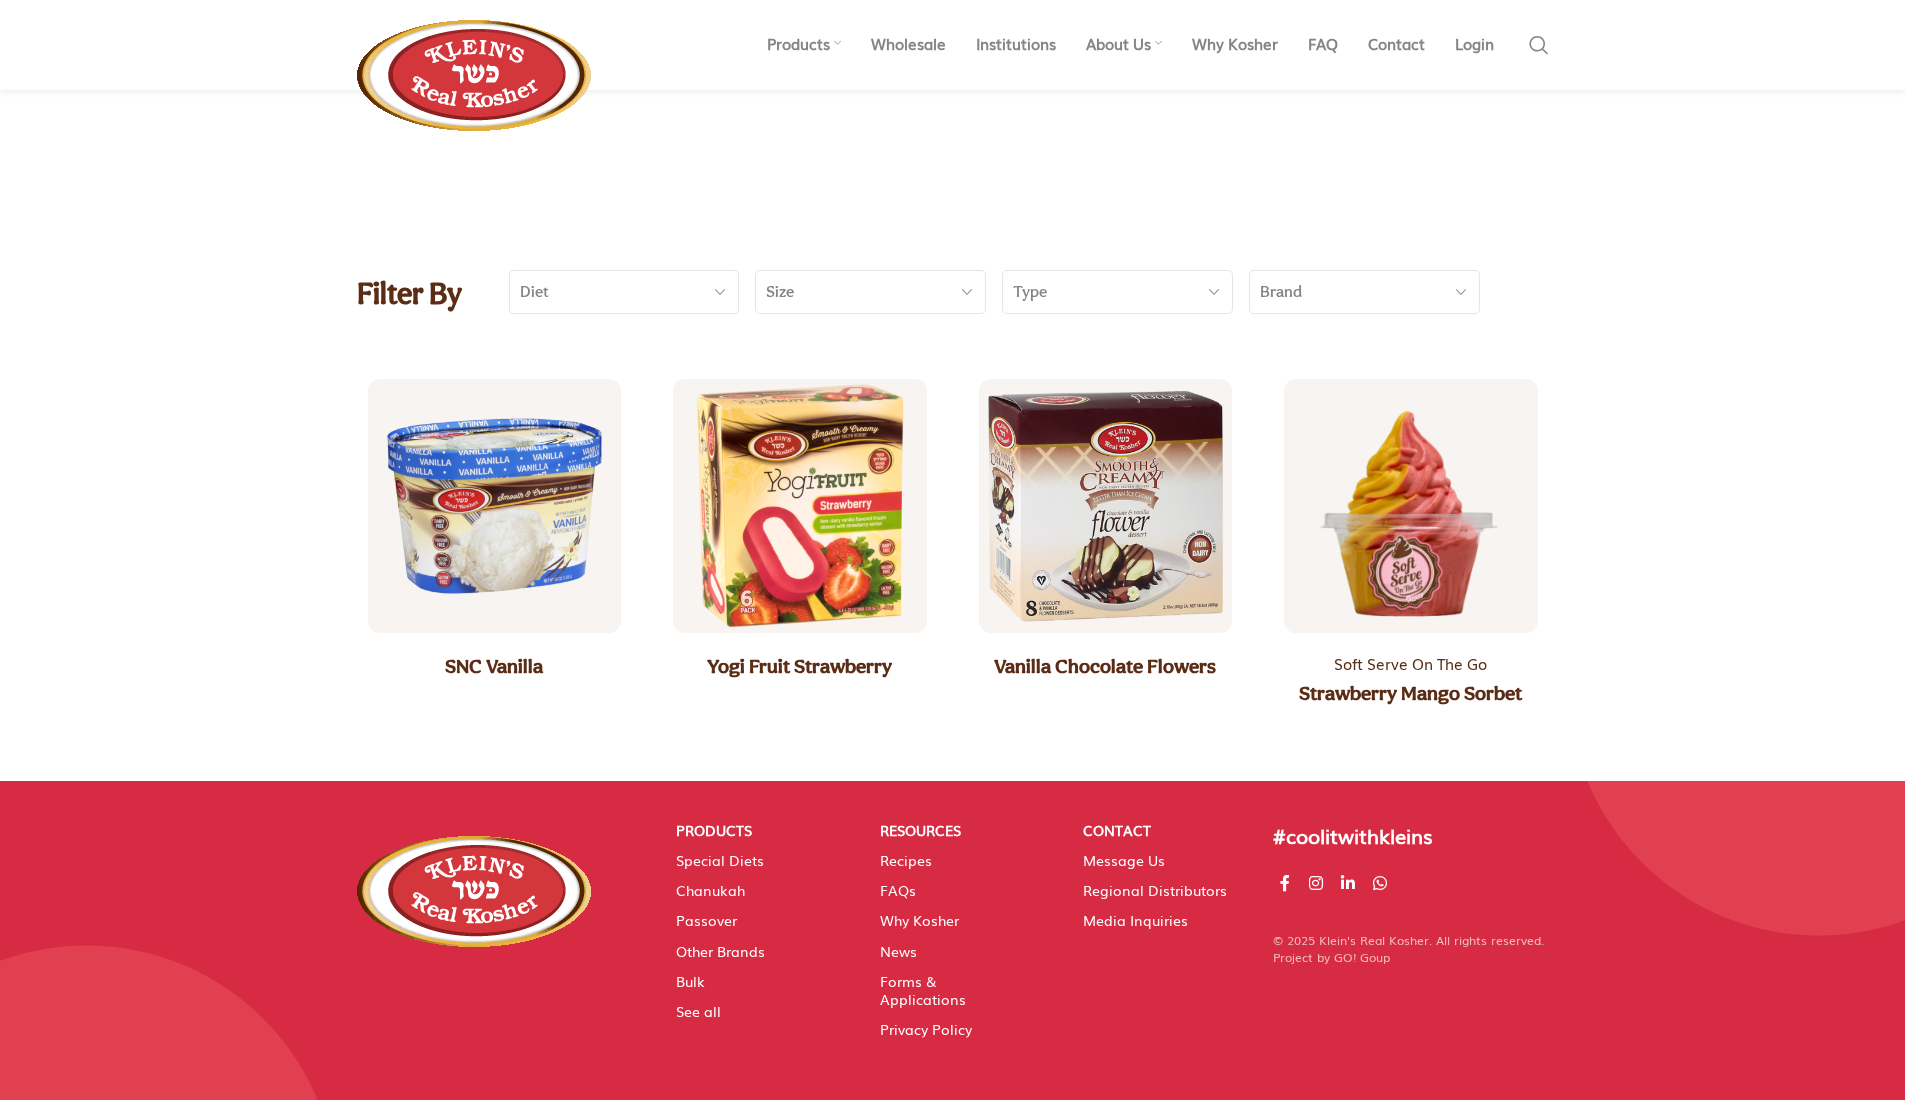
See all (698, 1011)
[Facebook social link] (1285, 882)
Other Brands (720, 951)
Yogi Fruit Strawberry (799, 666)
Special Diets (720, 860)
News (898, 951)
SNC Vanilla (494, 666)
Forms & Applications (923, 990)
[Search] (1539, 45)
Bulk (690, 981)
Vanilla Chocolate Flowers (1105, 666)
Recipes (906, 860)
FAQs (898, 890)
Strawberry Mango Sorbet (1410, 693)
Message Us (1124, 860)
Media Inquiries (1135, 920)
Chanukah (710, 890)
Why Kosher (919, 920)
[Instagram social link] (1315, 882)
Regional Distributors (1155, 890)
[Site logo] (474, 65)
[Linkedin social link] (1347, 882)
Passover (706, 920)
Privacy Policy (926, 1029)
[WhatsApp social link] (1380, 882)
